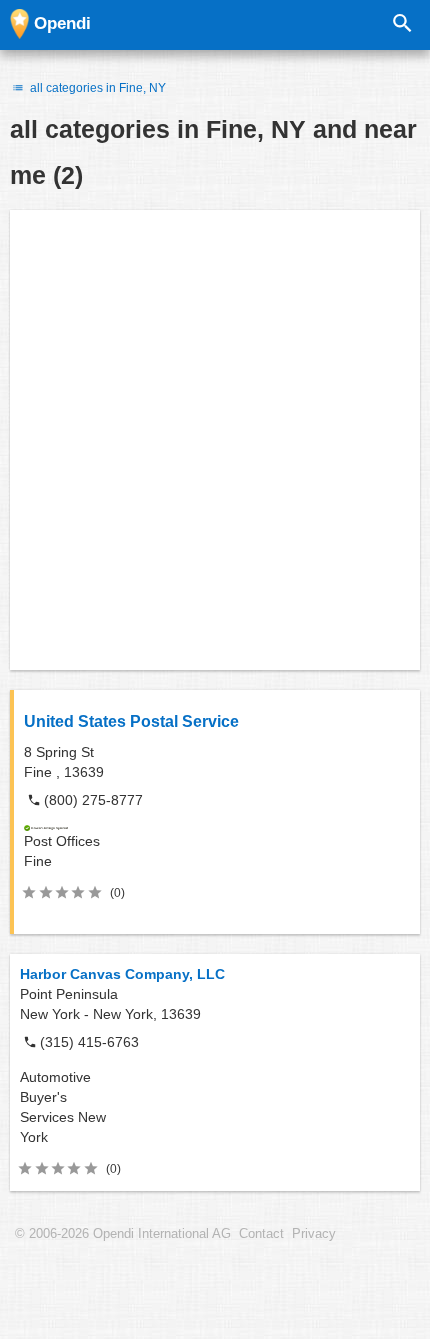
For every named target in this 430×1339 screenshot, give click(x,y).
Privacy (314, 1234)
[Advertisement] (215, 440)
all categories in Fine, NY (96, 88)
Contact (261, 1234)
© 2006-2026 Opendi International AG (123, 1234)
